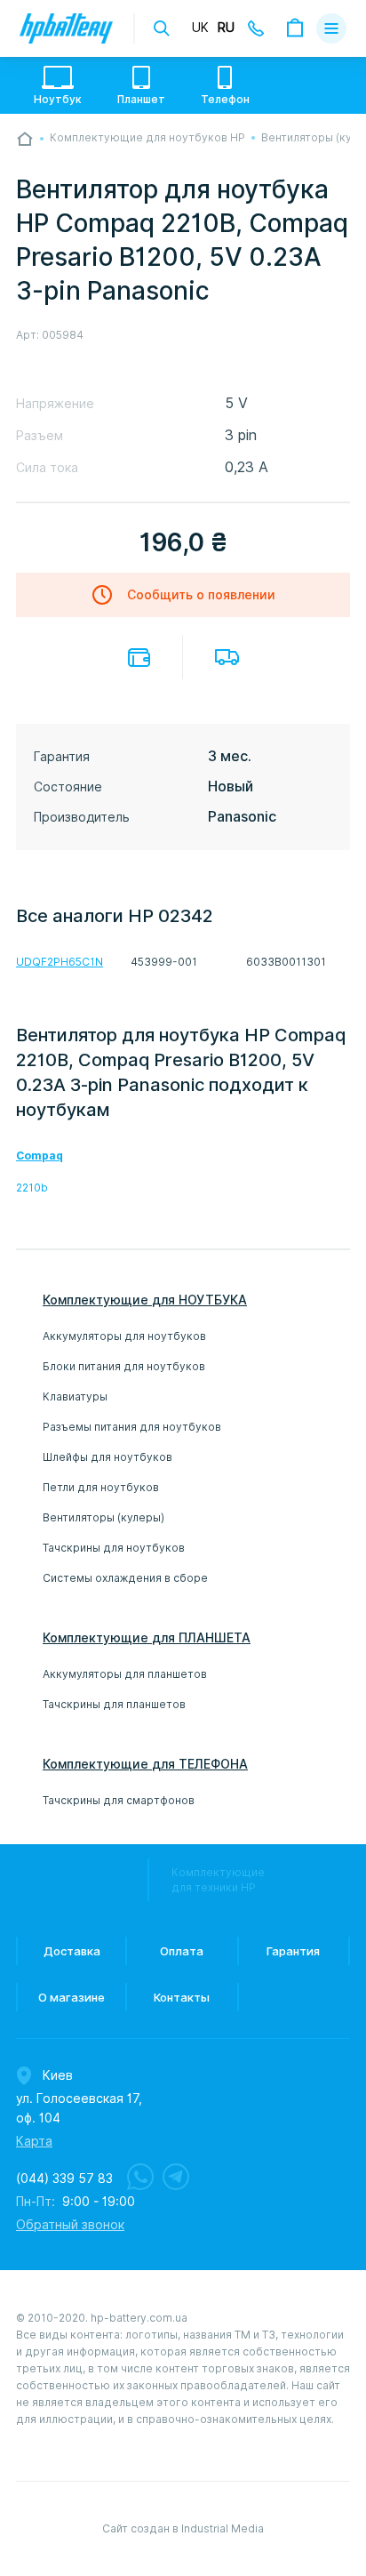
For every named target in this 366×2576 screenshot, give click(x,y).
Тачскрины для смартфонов (119, 1800)
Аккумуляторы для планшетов (125, 1674)
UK (200, 28)
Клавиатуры (75, 1396)
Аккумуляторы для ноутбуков (124, 1336)
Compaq (40, 1156)
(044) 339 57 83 (64, 2179)
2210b (32, 1188)
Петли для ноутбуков (101, 1487)
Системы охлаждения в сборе (125, 1578)
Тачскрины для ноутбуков (114, 1548)
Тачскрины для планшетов (114, 1704)
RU (226, 28)
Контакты (182, 1997)
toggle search (162, 28)
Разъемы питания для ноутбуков (132, 1427)
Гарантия (293, 1951)
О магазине (72, 1997)
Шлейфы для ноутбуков (107, 1457)
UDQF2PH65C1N (60, 962)
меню (331, 28)
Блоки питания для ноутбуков (124, 1366)
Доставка (227, 657)
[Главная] (25, 139)
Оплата (139, 658)
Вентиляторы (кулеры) (103, 1517)
